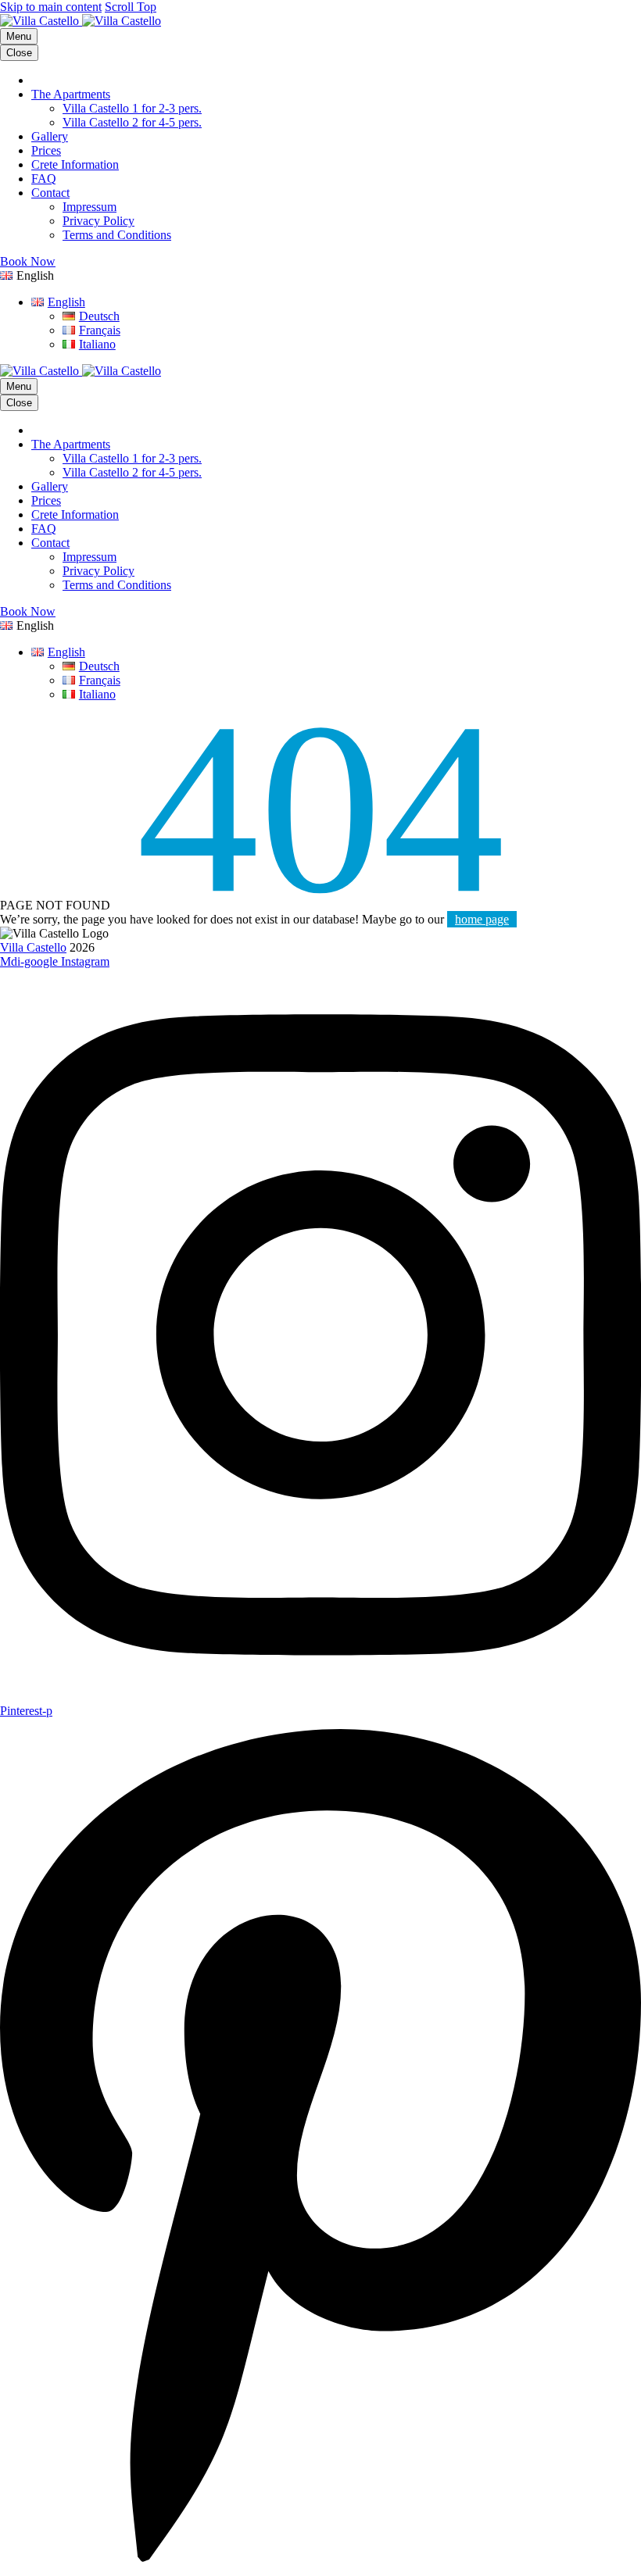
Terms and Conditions (117, 235)
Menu (19, 36)
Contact (50, 193)
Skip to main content (51, 7)
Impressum (90, 207)
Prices (46, 150)
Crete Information (75, 164)
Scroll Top (131, 7)
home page (482, 919)
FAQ (44, 179)
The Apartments (71, 94)
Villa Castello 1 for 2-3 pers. (132, 108)
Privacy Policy (98, 221)
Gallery (50, 136)
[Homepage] (81, 21)
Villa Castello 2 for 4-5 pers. (132, 122)
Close (19, 53)
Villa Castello (33, 947)
